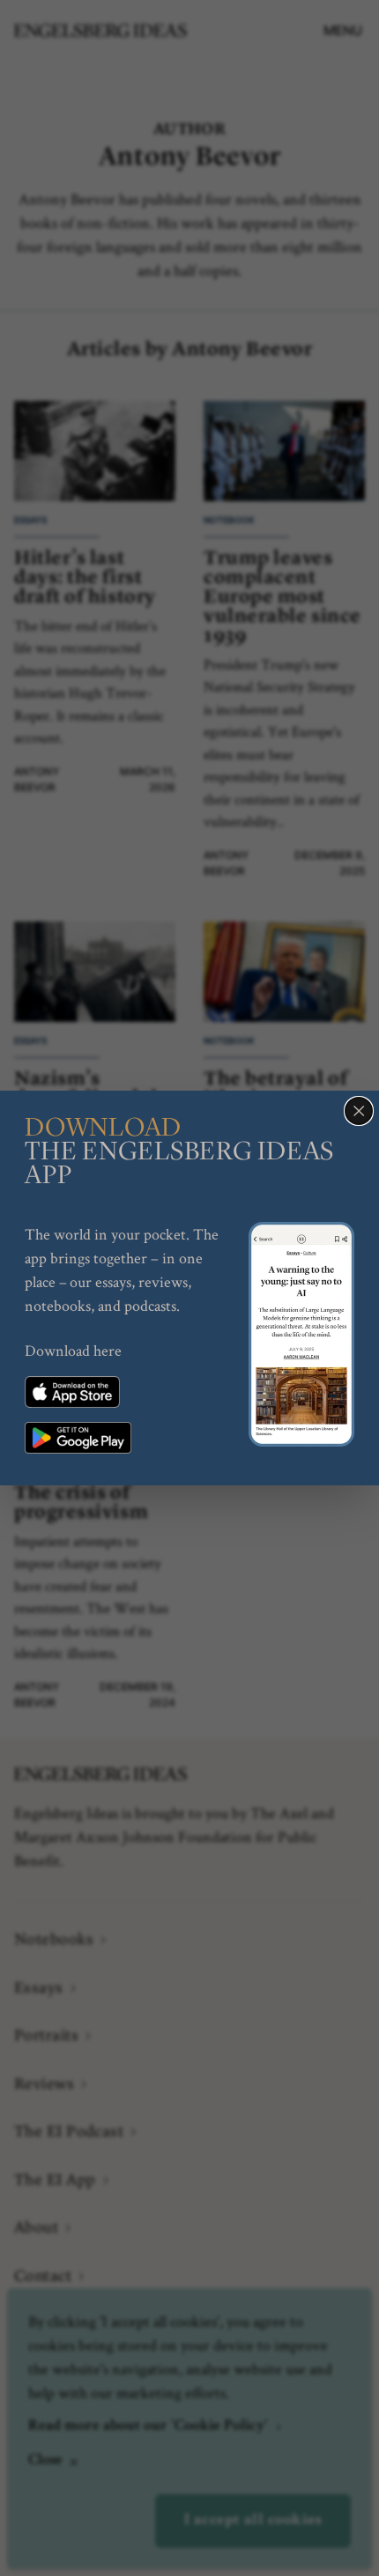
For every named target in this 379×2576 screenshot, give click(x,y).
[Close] (359, 1111)
